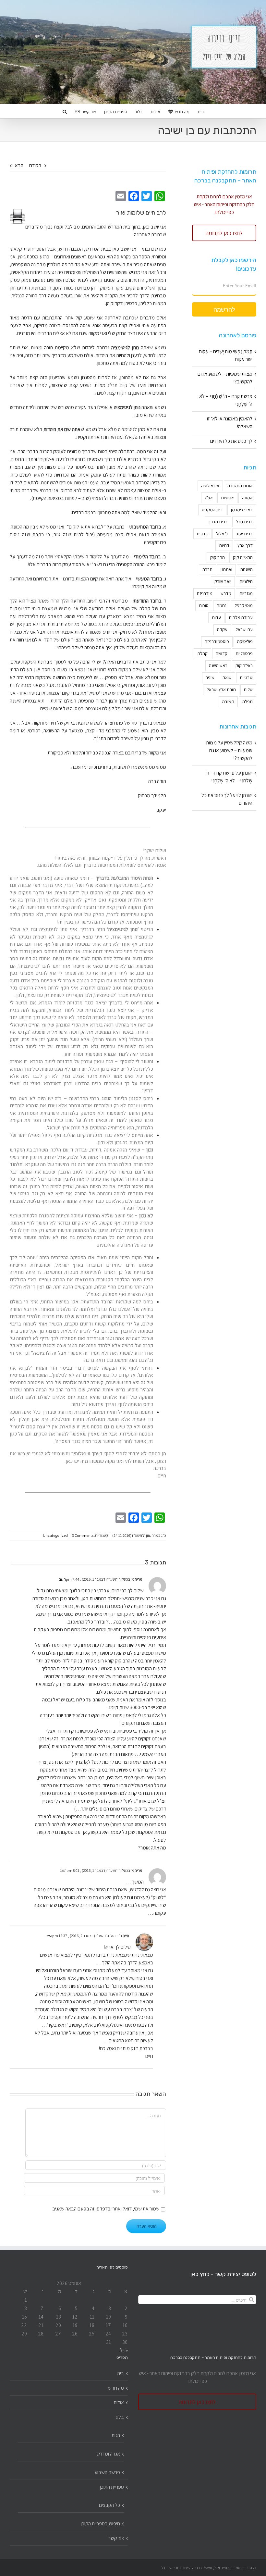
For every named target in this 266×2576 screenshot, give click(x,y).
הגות (116, 2435)
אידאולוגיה (210, 485)
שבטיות (246, 677)
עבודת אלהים (241, 617)
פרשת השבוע (107, 2472)
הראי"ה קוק (243, 557)
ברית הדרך (218, 522)
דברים (202, 534)
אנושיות (227, 498)
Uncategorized (55, 1535)
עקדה (222, 629)
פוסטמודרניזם (217, 641)
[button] (65, 111)
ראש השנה (218, 665)
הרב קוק (218, 557)
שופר (210, 677)
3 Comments (83, 1535)
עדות (216, 617)
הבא (19, 165)
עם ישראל (244, 629)
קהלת (202, 653)
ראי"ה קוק (244, 665)
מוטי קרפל (244, 605)
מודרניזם (205, 593)
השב (62, 1579)
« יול (124, 2350)
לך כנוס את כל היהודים (231, 441)
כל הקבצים (109, 2505)
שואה (227, 677)
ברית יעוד (244, 534)
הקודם (35, 165)
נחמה (222, 605)
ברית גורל (244, 522)
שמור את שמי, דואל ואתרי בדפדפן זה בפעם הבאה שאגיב (106, 2209)
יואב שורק (223, 581)
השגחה (247, 569)
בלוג (120, 2417)
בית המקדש (212, 510)
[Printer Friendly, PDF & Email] (18, 216)
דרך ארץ (245, 545)
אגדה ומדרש (108, 2454)
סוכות (204, 605)
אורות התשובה (240, 485)
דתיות (224, 545)
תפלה (248, 701)
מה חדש (116, 2388)
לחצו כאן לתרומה (224, 233)
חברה (207, 569)
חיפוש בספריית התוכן (100, 2524)
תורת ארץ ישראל (221, 689)
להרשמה (224, 309)
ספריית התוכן (112, 2487)
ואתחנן (226, 569)
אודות (119, 2402)
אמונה (247, 498)
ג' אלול (222, 534)
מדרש (226, 593)
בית (121, 2373)
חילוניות (246, 581)
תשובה (228, 701)
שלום (248, 689)
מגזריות (246, 593)
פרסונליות (244, 653)
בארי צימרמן (242, 510)
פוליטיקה (245, 641)
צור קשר (116, 2538)
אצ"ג (209, 498)
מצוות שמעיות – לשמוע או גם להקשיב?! (229, 750)
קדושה (222, 653)
